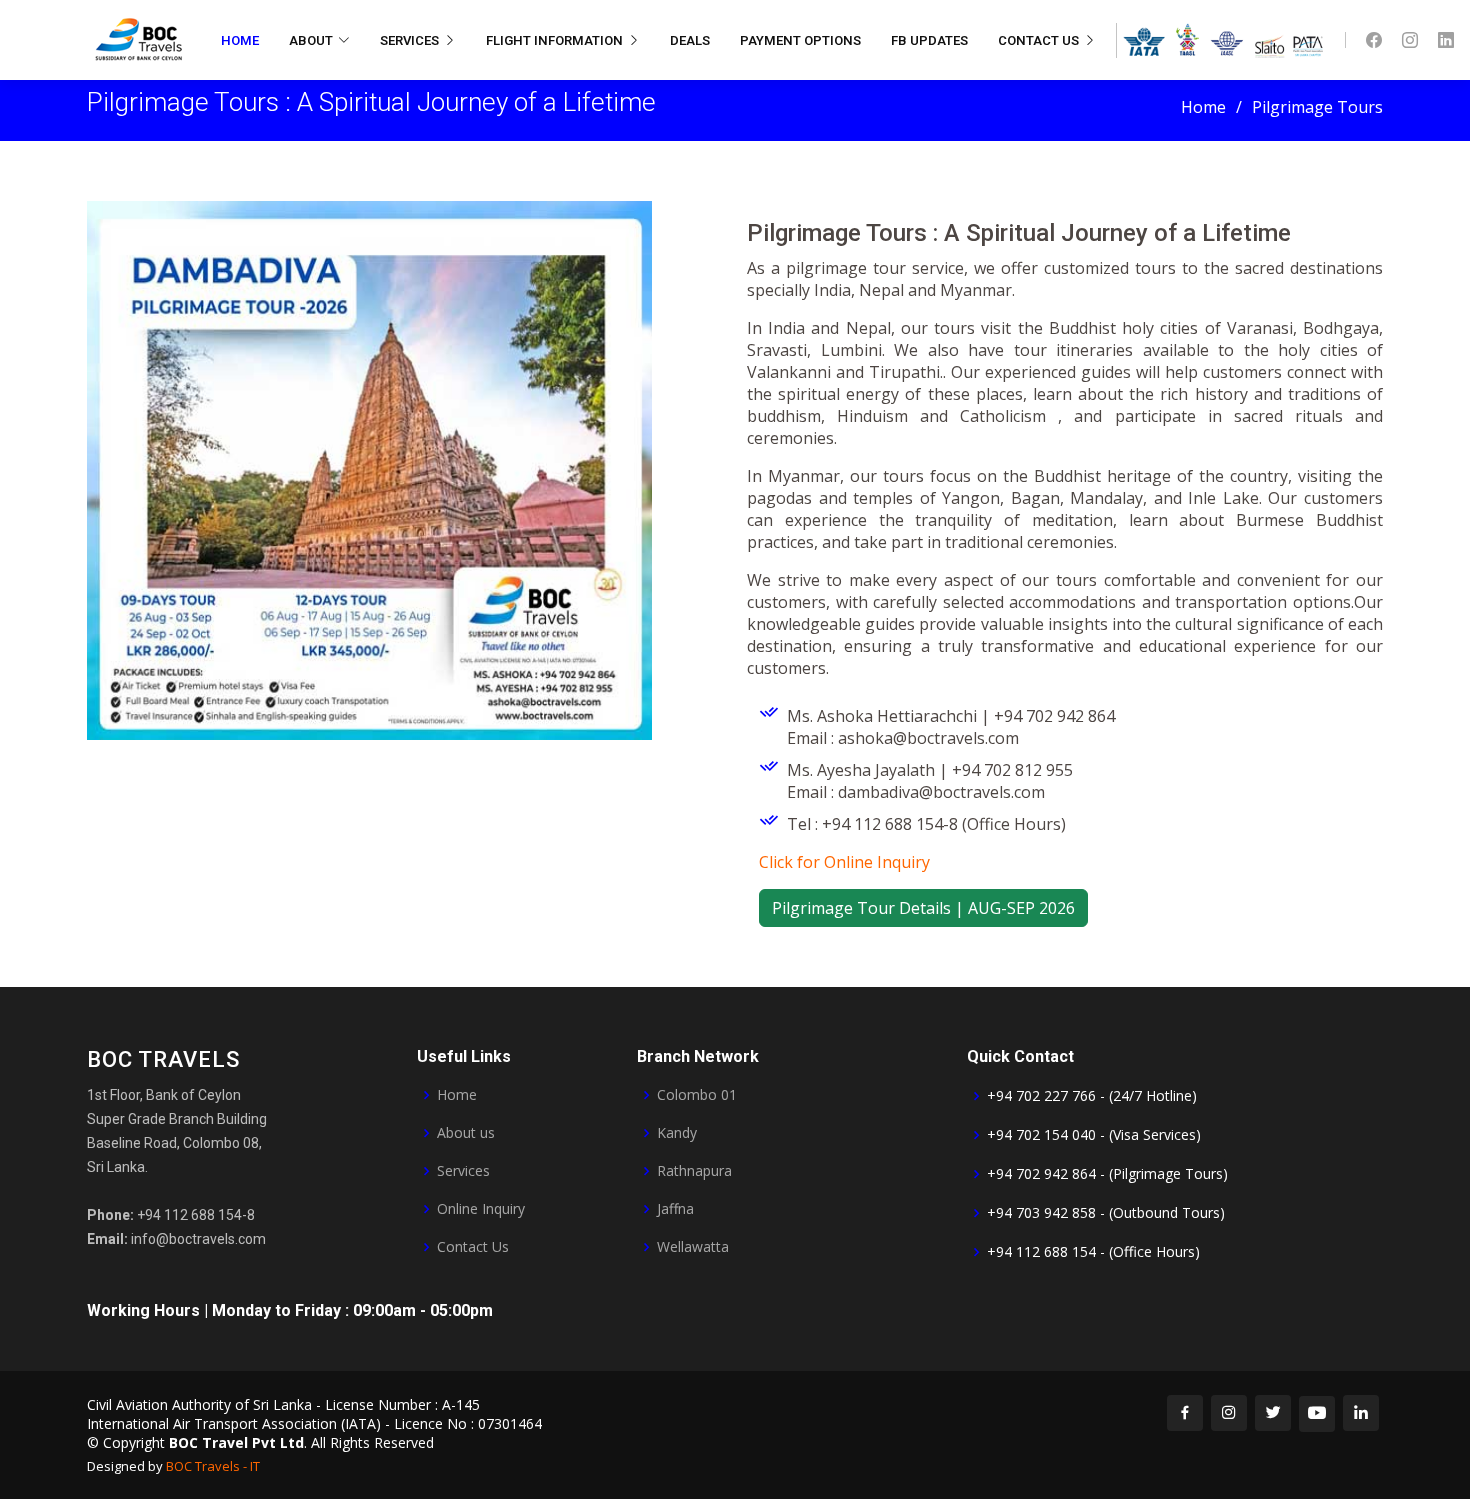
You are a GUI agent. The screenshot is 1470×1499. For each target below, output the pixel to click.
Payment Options (800, 40)
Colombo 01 (697, 1095)
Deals (690, 40)
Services (463, 1171)
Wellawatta (693, 1247)
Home (240, 40)
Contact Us (473, 1247)
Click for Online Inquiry (844, 862)
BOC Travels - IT (213, 1466)
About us (466, 1133)
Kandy (677, 1133)
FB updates (929, 40)
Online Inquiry (481, 1209)
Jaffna (675, 1209)
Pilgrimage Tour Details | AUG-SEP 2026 (923, 908)
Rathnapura (694, 1171)
